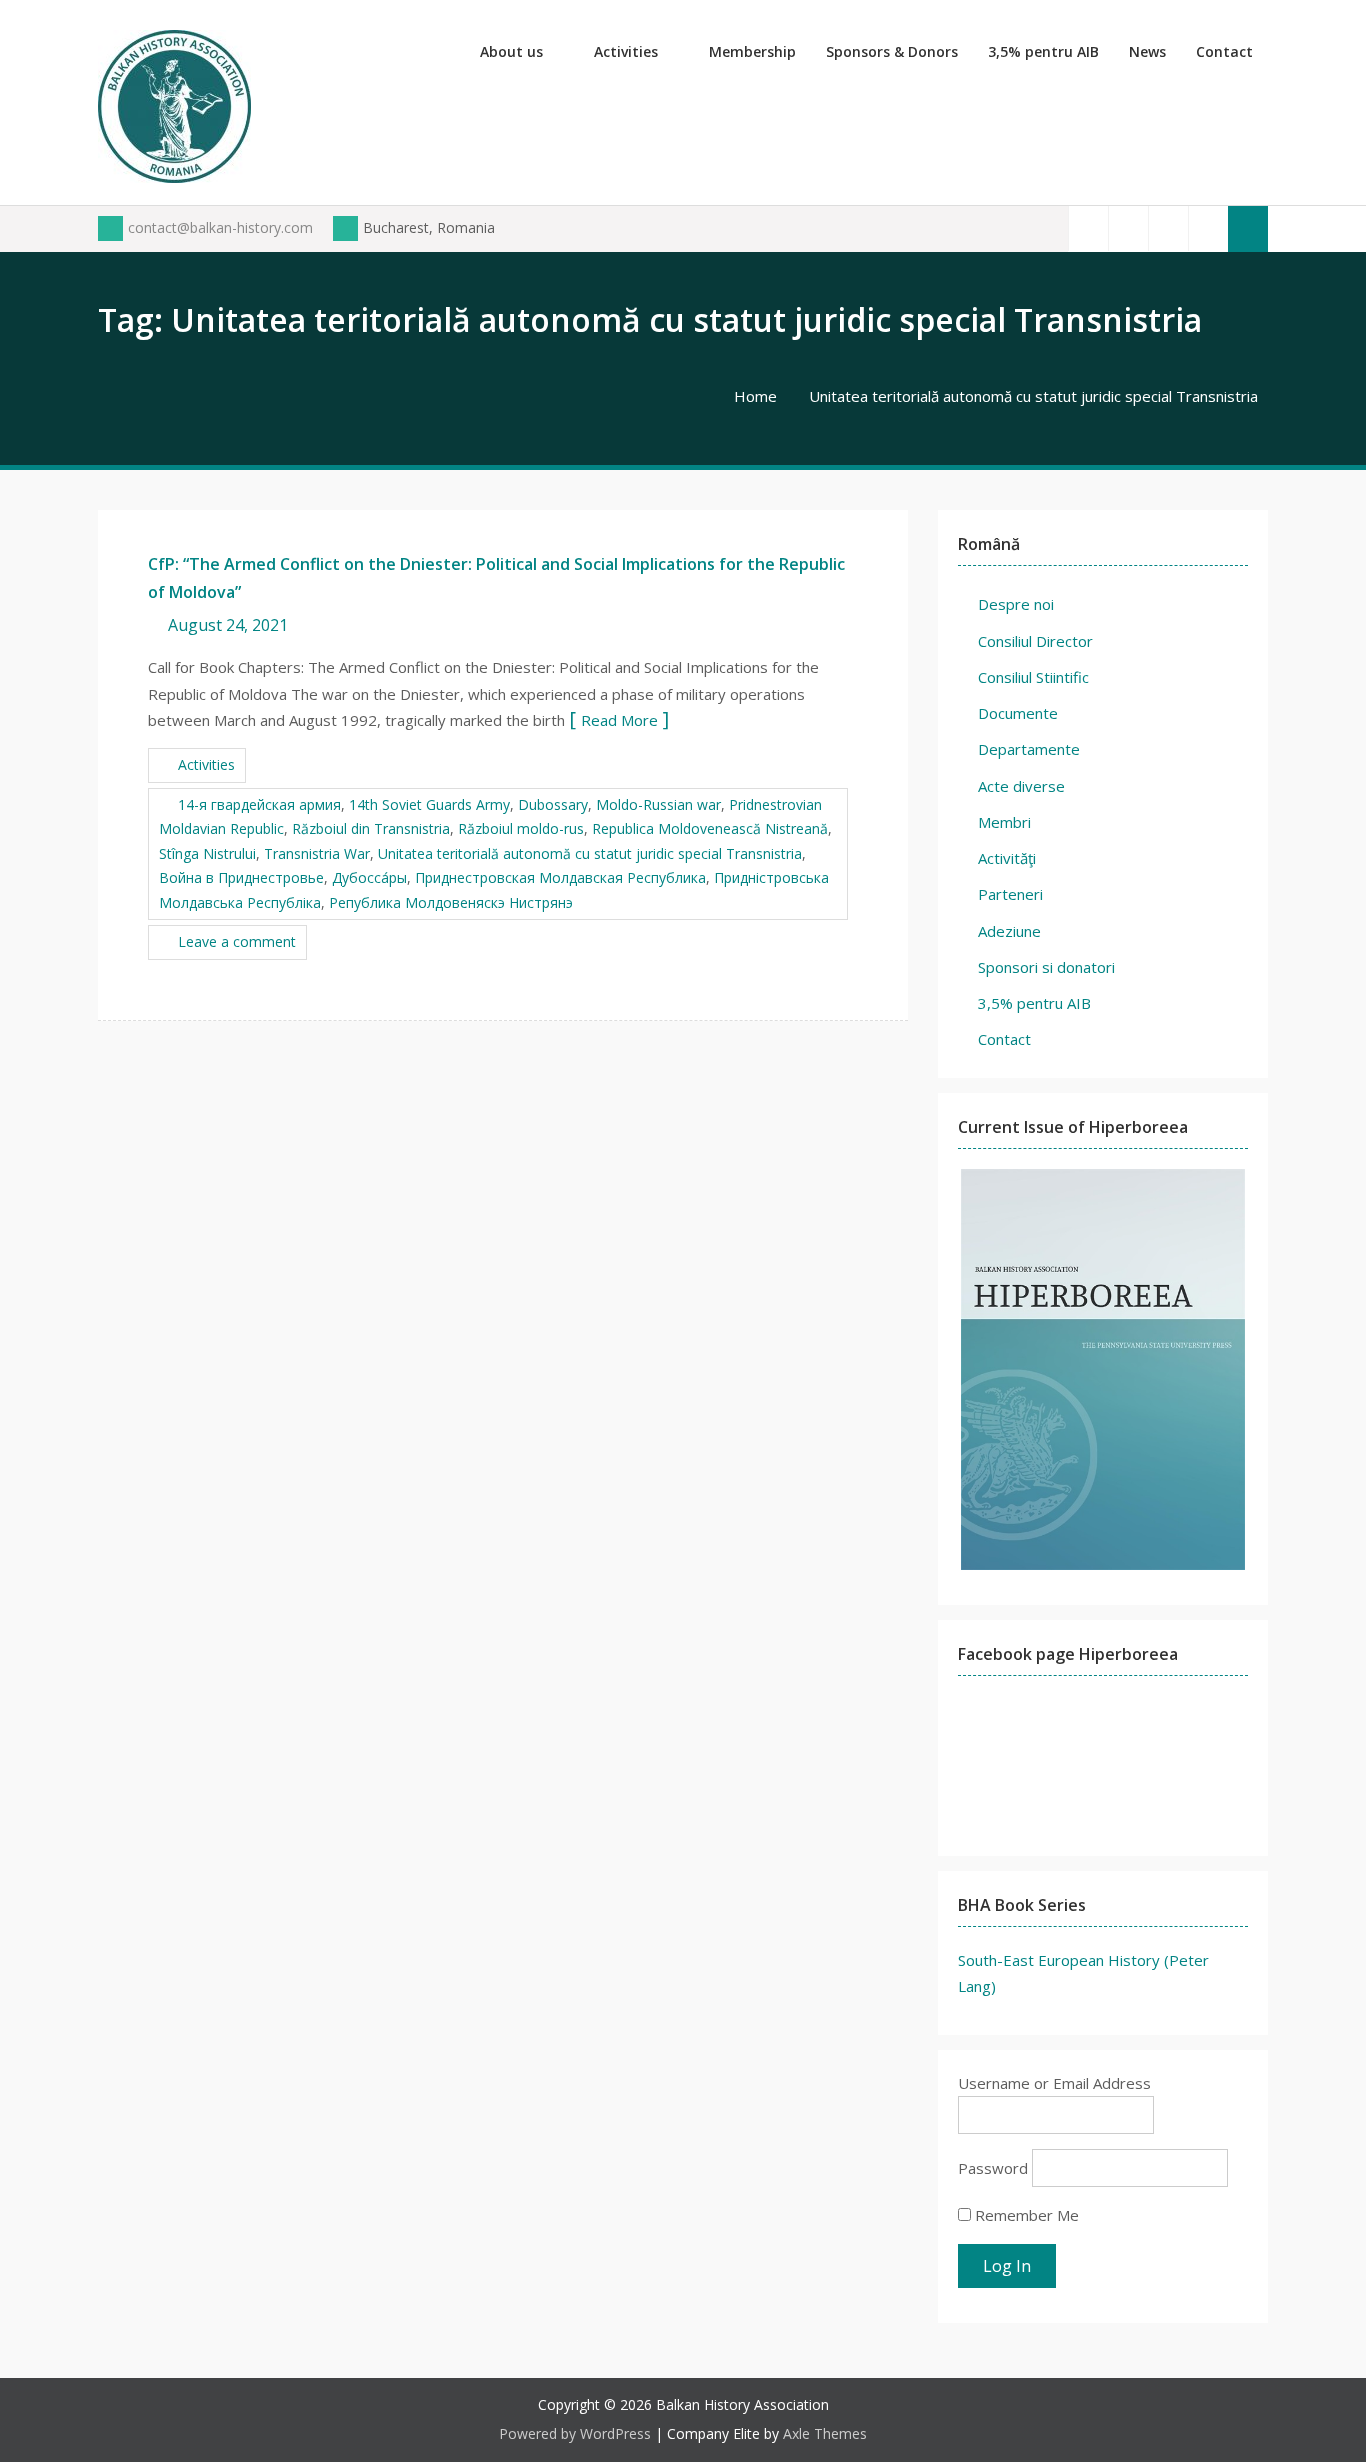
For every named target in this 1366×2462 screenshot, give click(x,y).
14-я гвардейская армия (259, 804)
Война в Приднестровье (241, 877)
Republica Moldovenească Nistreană (710, 828)
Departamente (1029, 749)
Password (993, 2168)
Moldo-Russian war (658, 804)
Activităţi (1007, 858)
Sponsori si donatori (1046, 967)
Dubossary (553, 804)
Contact (1224, 51)
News (1147, 51)
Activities (626, 51)
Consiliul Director (1035, 641)
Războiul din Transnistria (371, 828)
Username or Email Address (1054, 2083)
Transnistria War (317, 853)
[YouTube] (1168, 228)
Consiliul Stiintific (1033, 677)
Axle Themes (825, 2433)
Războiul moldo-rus (521, 828)
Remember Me (1025, 2215)
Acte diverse (1021, 786)
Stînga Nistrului (207, 853)
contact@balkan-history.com (220, 227)
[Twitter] (1128, 228)
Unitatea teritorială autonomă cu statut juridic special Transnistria (590, 853)
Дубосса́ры (369, 877)
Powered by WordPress (575, 2433)
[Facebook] (1088, 228)
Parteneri (1010, 894)
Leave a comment (237, 941)
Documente (1018, 713)
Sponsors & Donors (892, 51)
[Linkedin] (1208, 228)
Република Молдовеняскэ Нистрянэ (451, 902)
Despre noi (1016, 604)
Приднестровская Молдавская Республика (560, 877)
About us (511, 51)
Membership (752, 51)
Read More (619, 720)
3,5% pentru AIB (1043, 51)
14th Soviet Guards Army (429, 804)
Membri (1004, 822)
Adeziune (1009, 931)
